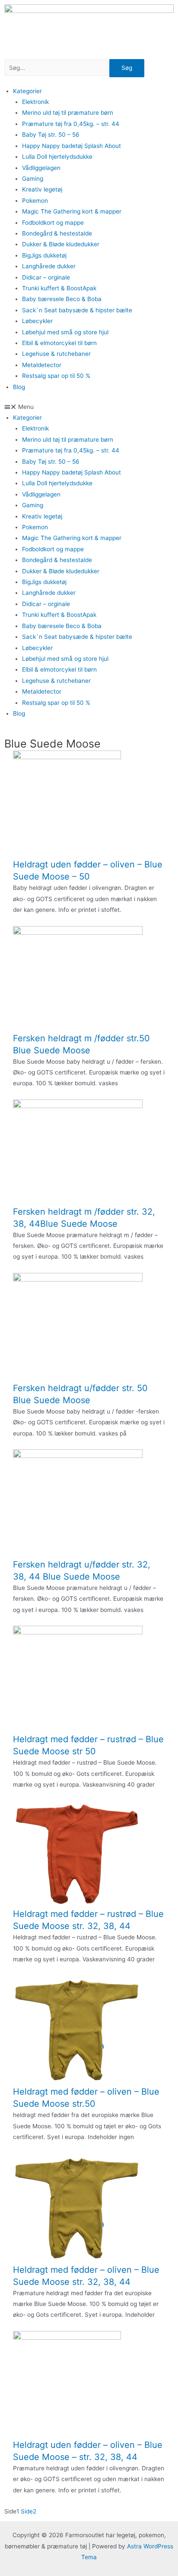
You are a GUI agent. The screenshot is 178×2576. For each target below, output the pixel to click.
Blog (19, 387)
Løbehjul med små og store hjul (65, 332)
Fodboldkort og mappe (53, 223)
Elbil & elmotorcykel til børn (59, 343)
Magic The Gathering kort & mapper (72, 211)
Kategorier (27, 91)
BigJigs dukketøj (44, 255)
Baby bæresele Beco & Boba (62, 299)
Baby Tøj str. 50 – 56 (51, 135)
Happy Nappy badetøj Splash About (72, 146)
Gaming (33, 179)
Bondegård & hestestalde (57, 233)
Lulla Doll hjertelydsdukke (57, 157)
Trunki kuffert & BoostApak (59, 288)
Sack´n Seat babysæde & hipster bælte (77, 310)
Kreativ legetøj (42, 189)
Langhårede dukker (49, 266)
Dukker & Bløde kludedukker (61, 244)
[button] (89, 407)
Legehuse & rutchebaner (56, 354)
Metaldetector (42, 365)
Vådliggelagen (41, 168)
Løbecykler (37, 321)
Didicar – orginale (46, 277)
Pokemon (35, 201)
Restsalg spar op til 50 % (56, 376)
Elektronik (35, 102)
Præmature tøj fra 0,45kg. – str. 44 (71, 124)
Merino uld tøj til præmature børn (68, 113)
